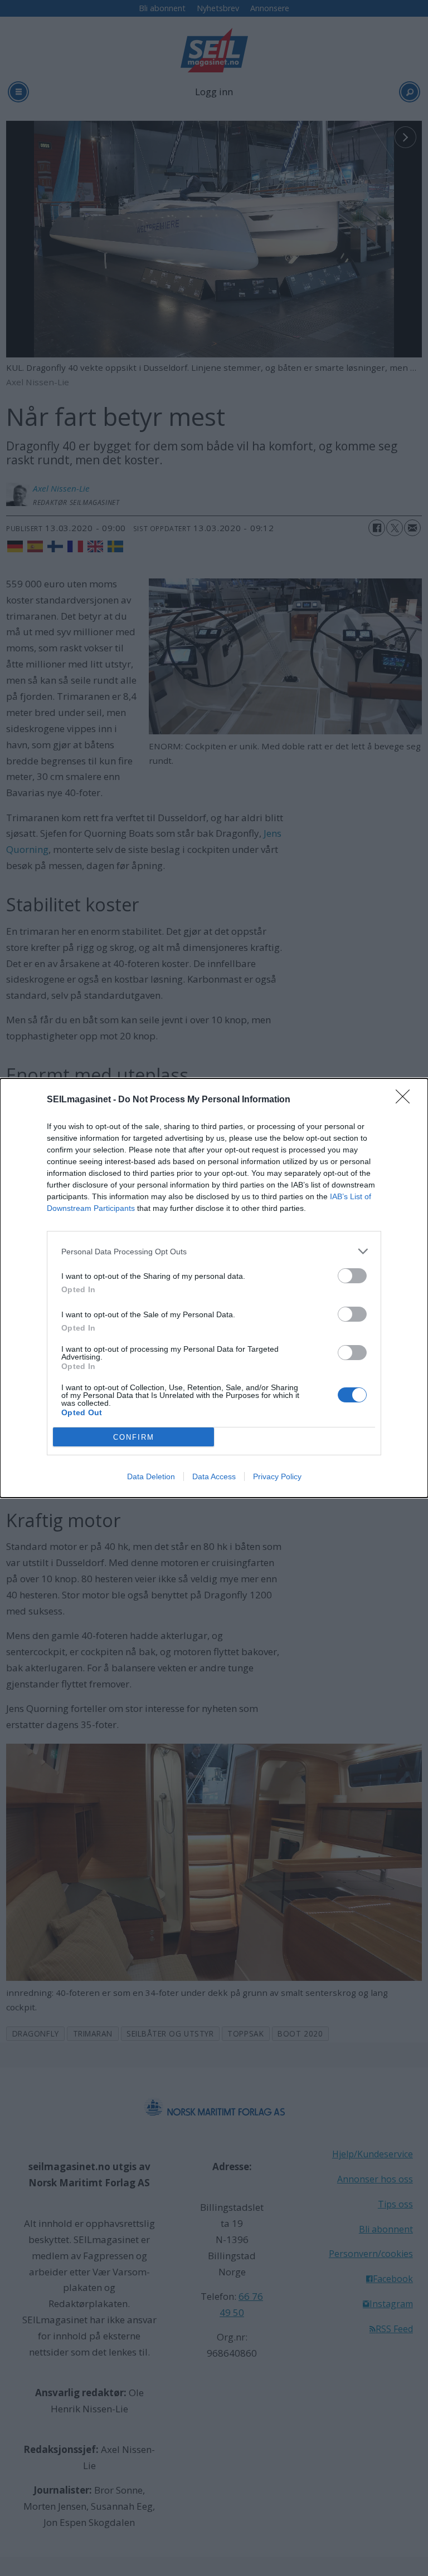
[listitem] (214, 1251)
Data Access (214, 1476)
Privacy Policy (277, 1476)
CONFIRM (134, 1437)
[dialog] (214, 1288)
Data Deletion (151, 1476)
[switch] (352, 1276)
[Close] (406, 1100)
